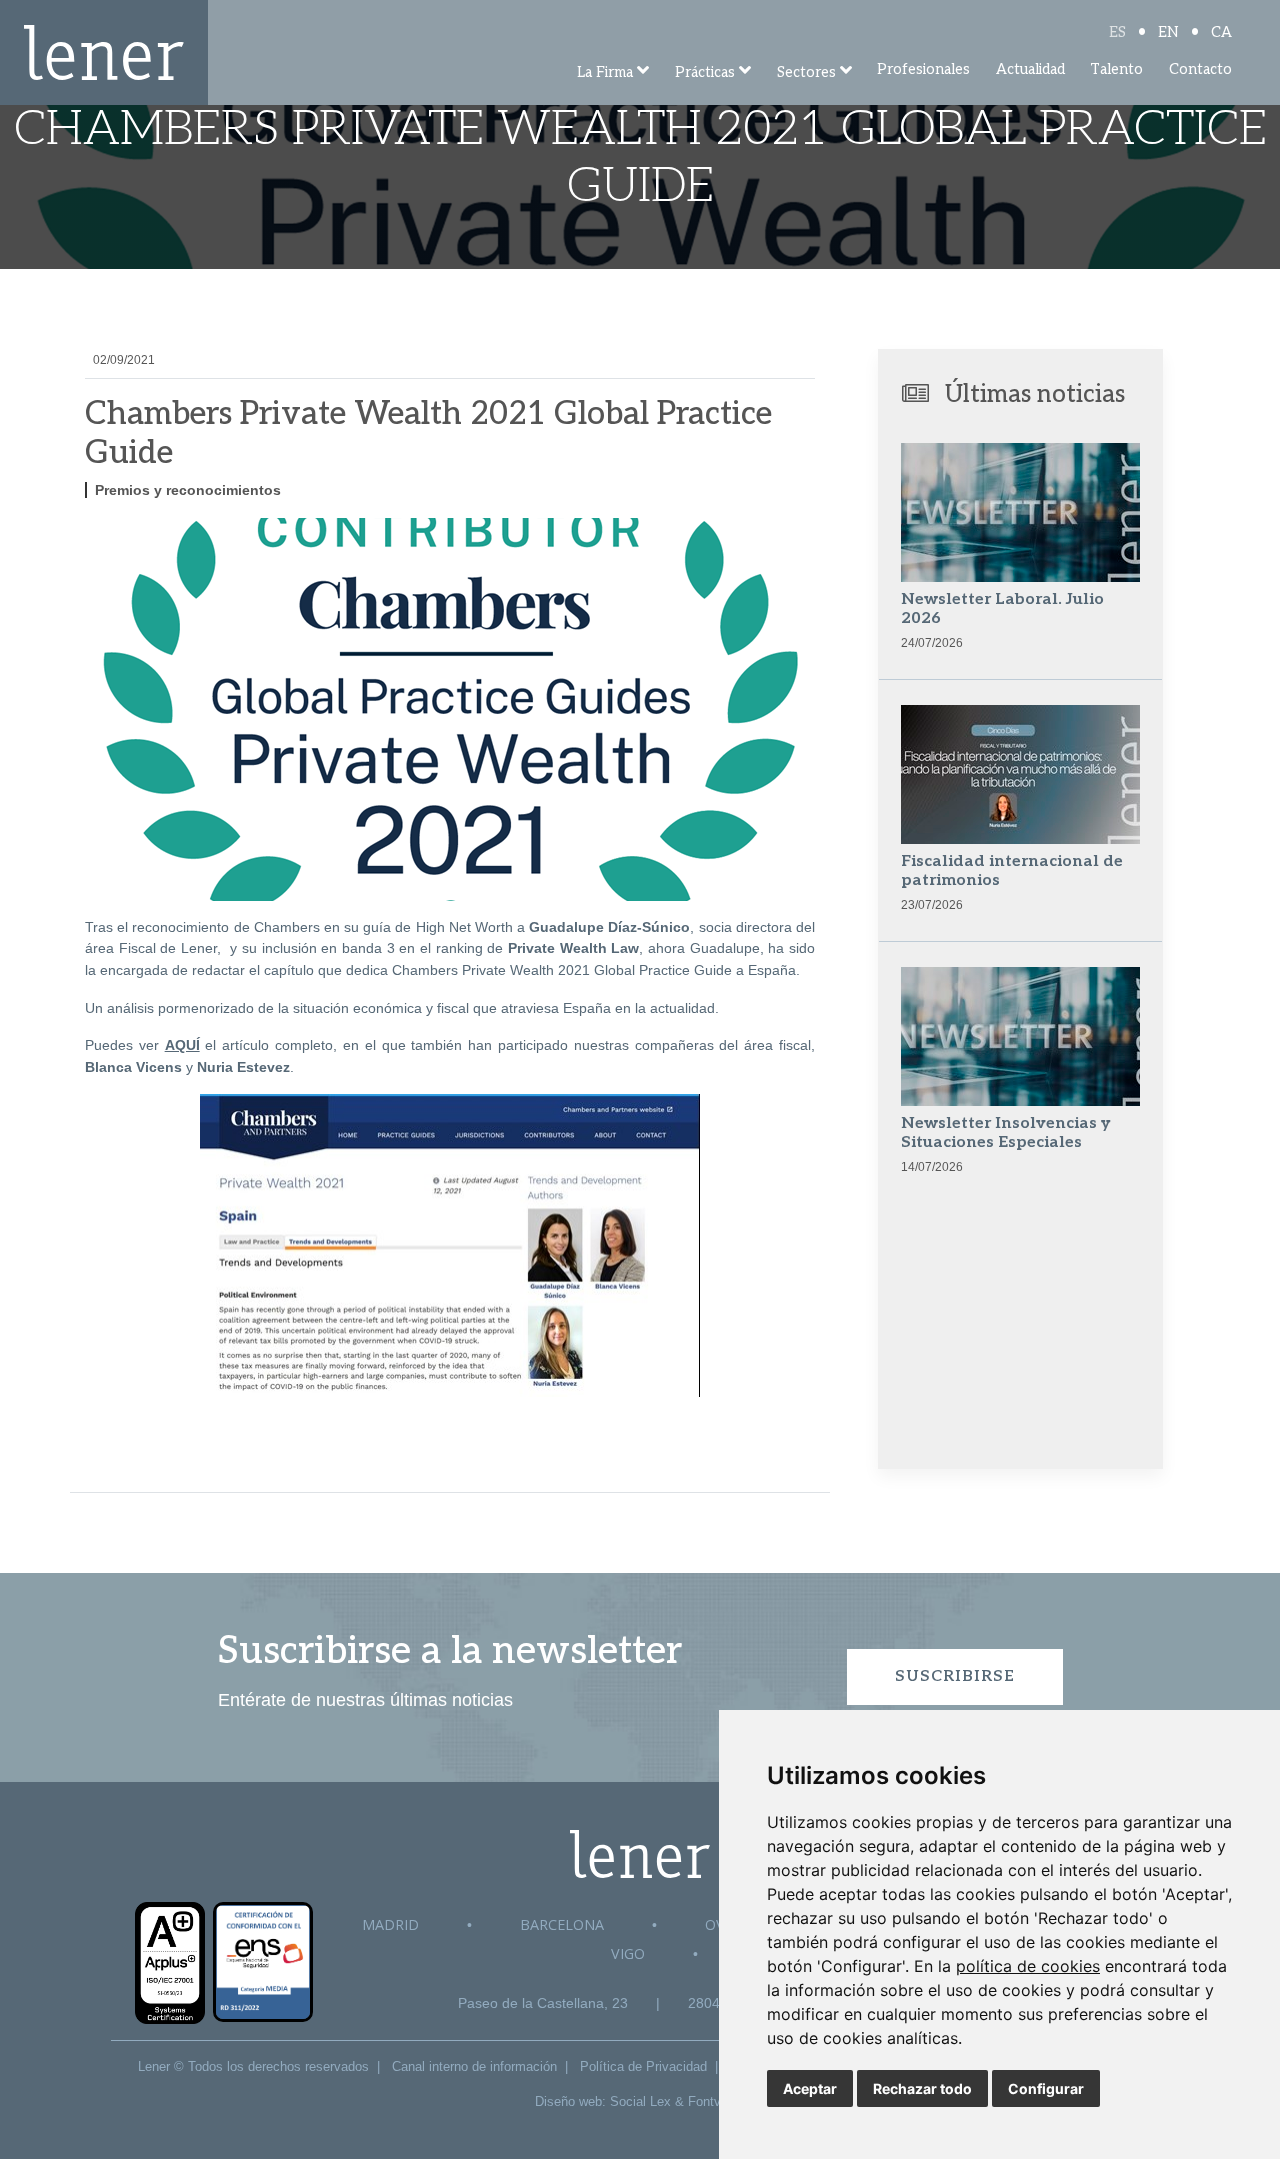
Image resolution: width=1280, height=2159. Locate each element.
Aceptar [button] (810, 2088)
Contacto (1200, 69)
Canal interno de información (474, 2066)
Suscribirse (955, 1676)
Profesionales (923, 69)
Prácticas (705, 72)
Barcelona (562, 1924)
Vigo (628, 1953)
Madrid (390, 1924)
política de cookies (1028, 1966)
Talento (1116, 69)
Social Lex (640, 2101)
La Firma (605, 72)
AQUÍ (182, 1045)
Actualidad (1030, 69)
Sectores (806, 72)
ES (1117, 32)
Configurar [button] (1046, 2088)
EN (1168, 32)
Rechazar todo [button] (922, 2088)
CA (1221, 32)
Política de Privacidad (643, 2066)
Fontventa (717, 2101)
